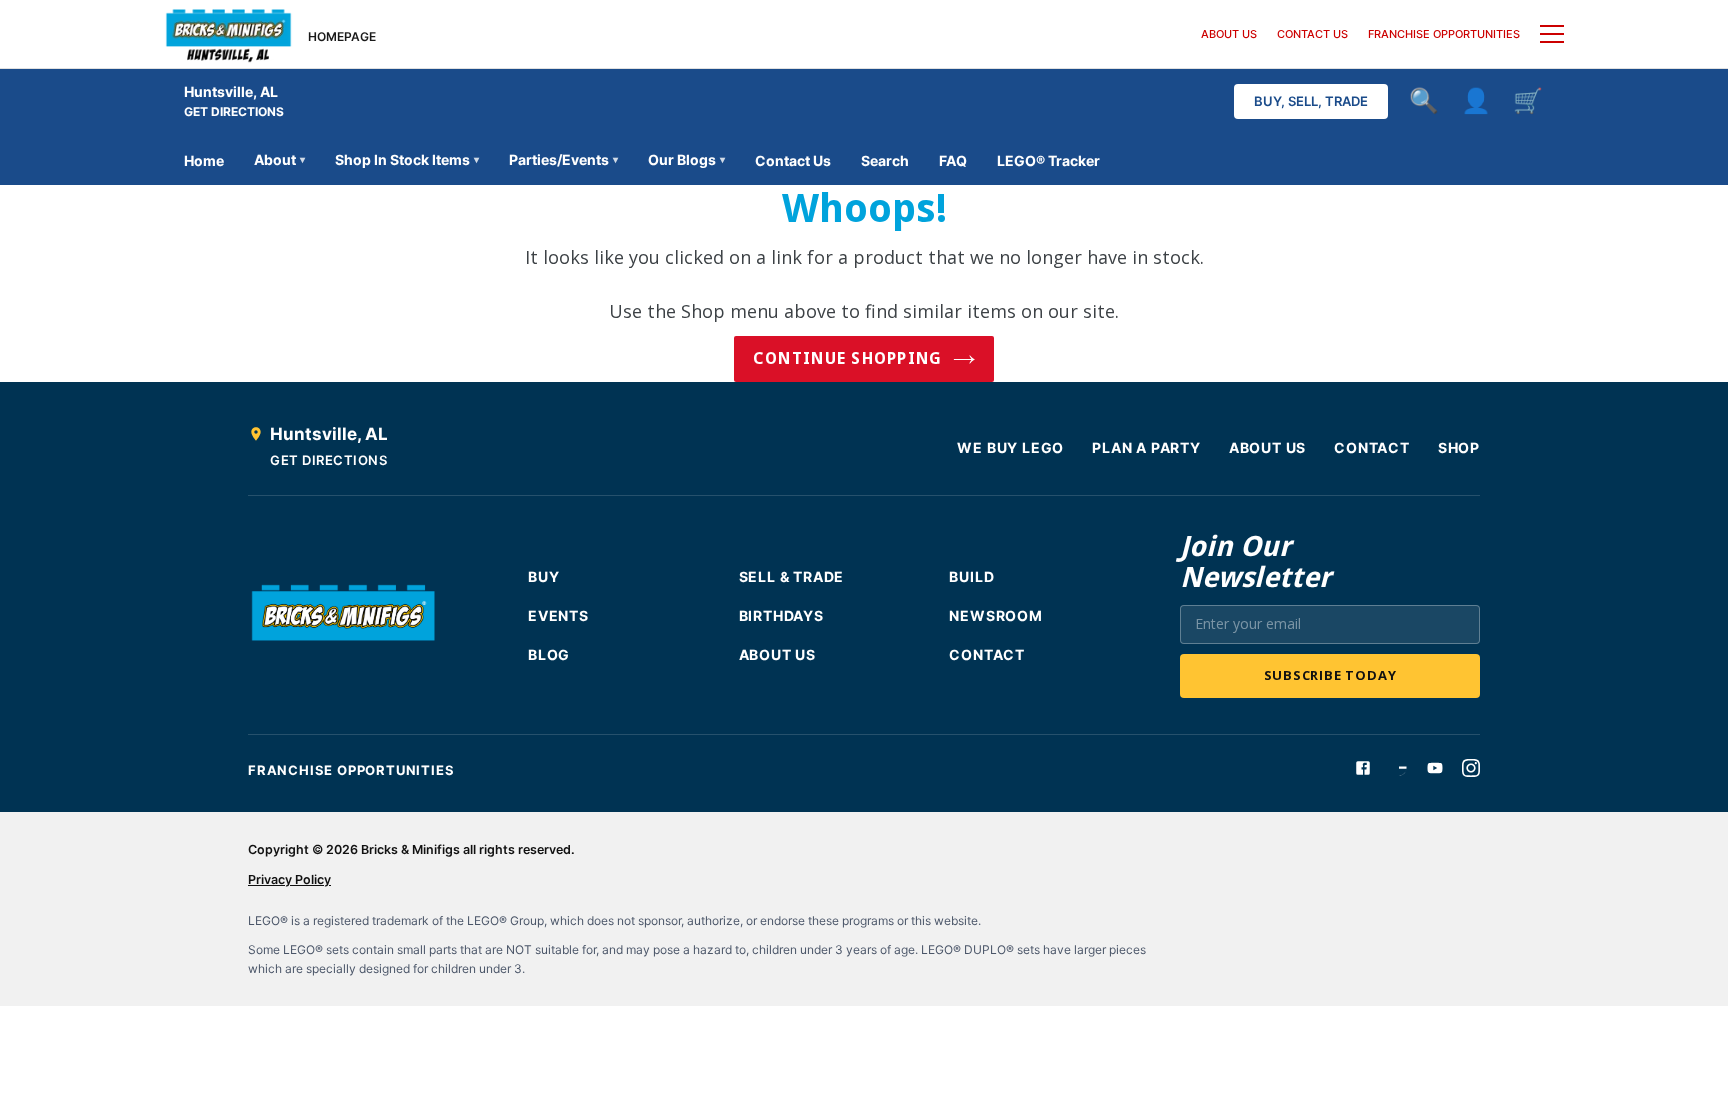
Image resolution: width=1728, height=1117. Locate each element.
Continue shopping (848, 358)
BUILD (971, 576)
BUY (543, 576)
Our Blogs (686, 159)
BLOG (549, 654)
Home (204, 160)
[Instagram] (1471, 768)
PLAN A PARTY (1146, 447)
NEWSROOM (995, 615)
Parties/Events (563, 159)
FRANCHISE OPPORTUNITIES (1444, 34)
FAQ (953, 160)
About (279, 159)
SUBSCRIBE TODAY (1330, 675)
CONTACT (1372, 447)
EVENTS (558, 615)
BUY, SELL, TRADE (1311, 101)
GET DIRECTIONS (234, 111)
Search (885, 160)
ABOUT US (1229, 34)
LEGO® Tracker (1048, 160)
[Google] (1399, 768)
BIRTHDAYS (781, 615)
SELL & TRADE (792, 576)
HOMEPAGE (342, 36)
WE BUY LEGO (1010, 447)
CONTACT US (1312, 34)
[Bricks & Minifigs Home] (228, 34)
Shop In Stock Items (407, 159)
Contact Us (793, 160)
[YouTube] (1435, 768)
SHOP (1459, 447)
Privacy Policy (289, 879)
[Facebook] (1363, 768)
